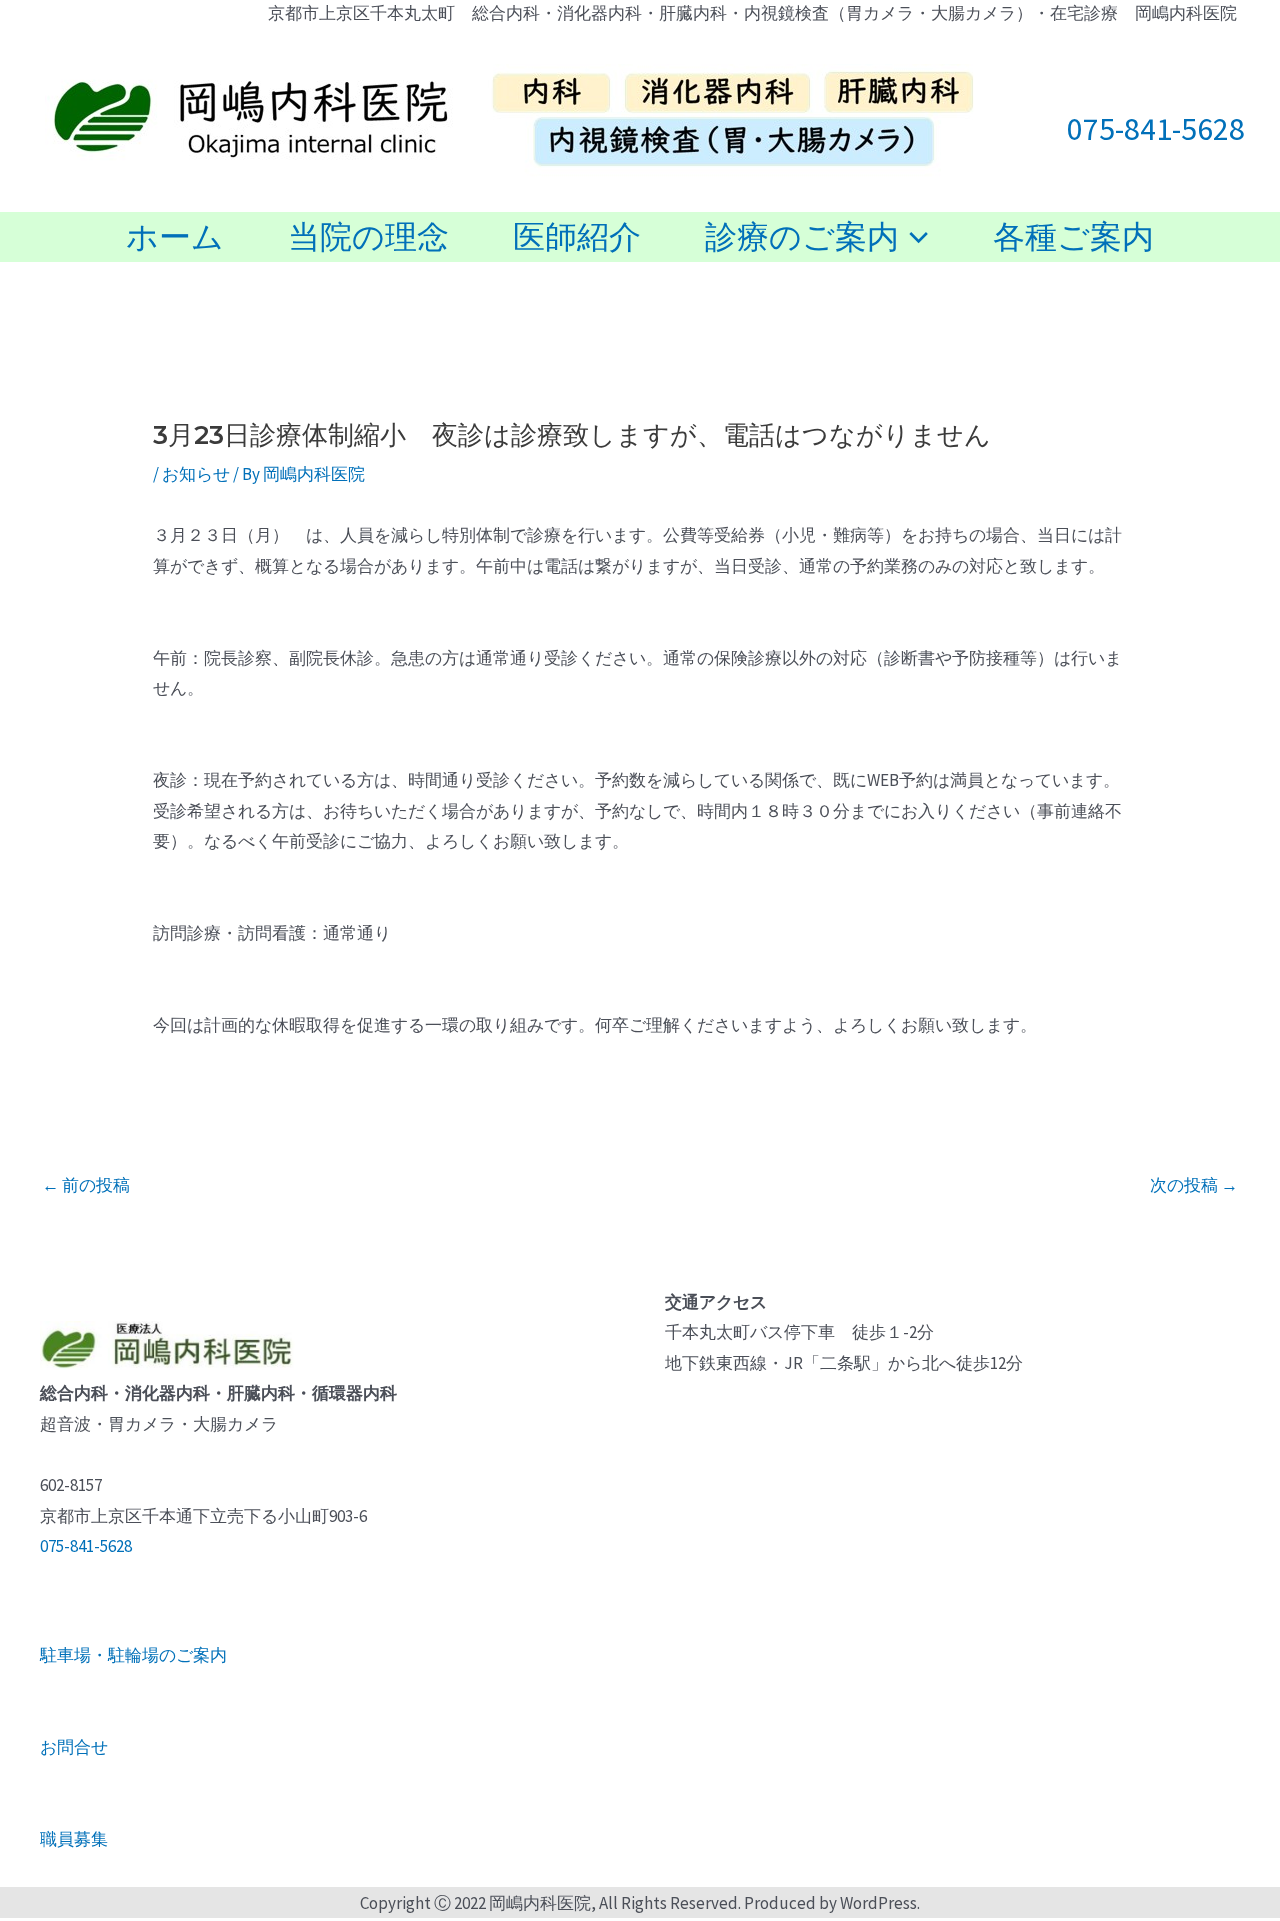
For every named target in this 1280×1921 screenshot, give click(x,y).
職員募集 (74, 1839)
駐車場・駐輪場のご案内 (133, 1655)
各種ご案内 (1073, 237)
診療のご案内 (802, 237)
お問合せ (74, 1747)
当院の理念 (368, 237)
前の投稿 (86, 1185)
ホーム (175, 237)
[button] (913, 237)
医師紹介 (577, 237)
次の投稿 (1194, 1185)
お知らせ (196, 474)
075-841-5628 (86, 1546)
